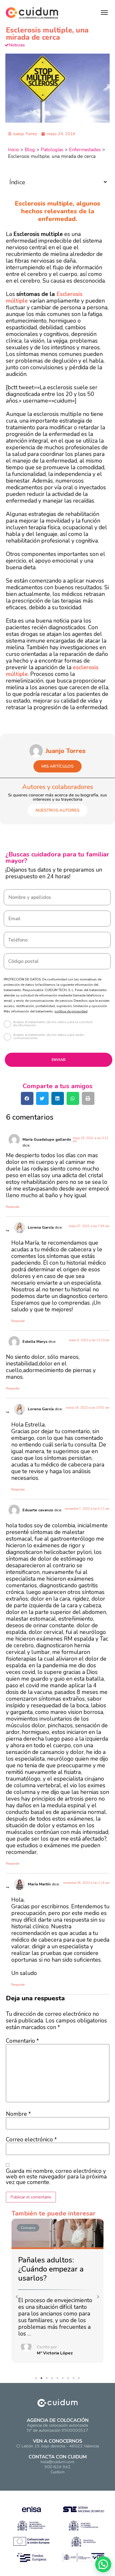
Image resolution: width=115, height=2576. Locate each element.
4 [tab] (53, 2379)
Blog (30, 150)
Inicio (14, 150)
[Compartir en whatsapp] (73, 1098)
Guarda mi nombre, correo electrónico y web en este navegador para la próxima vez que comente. (56, 2177)
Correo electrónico (31, 2140)
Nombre (18, 2114)
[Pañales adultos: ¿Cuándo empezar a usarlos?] (57, 2234)
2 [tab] (43, 2379)
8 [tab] (75, 2379)
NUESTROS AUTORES (57, 810)
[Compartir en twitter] (42, 1098)
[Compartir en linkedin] (58, 1098)
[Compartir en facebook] (27, 1098)
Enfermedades (85, 150)
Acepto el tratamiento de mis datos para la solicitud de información (53, 1024)
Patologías (52, 150)
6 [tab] (64, 2379)
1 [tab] (37, 2379)
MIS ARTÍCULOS (57, 766)
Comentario (22, 2041)
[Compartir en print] (88, 1098)
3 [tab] (48, 2379)
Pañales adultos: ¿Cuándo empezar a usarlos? (51, 2269)
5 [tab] (59, 2379)
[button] (17, 2297)
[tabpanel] (57, 2292)
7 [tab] (70, 2379)
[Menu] (104, 13)
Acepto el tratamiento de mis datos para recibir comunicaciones (49, 1037)
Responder (13, 1207)
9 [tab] (80, 2379)
